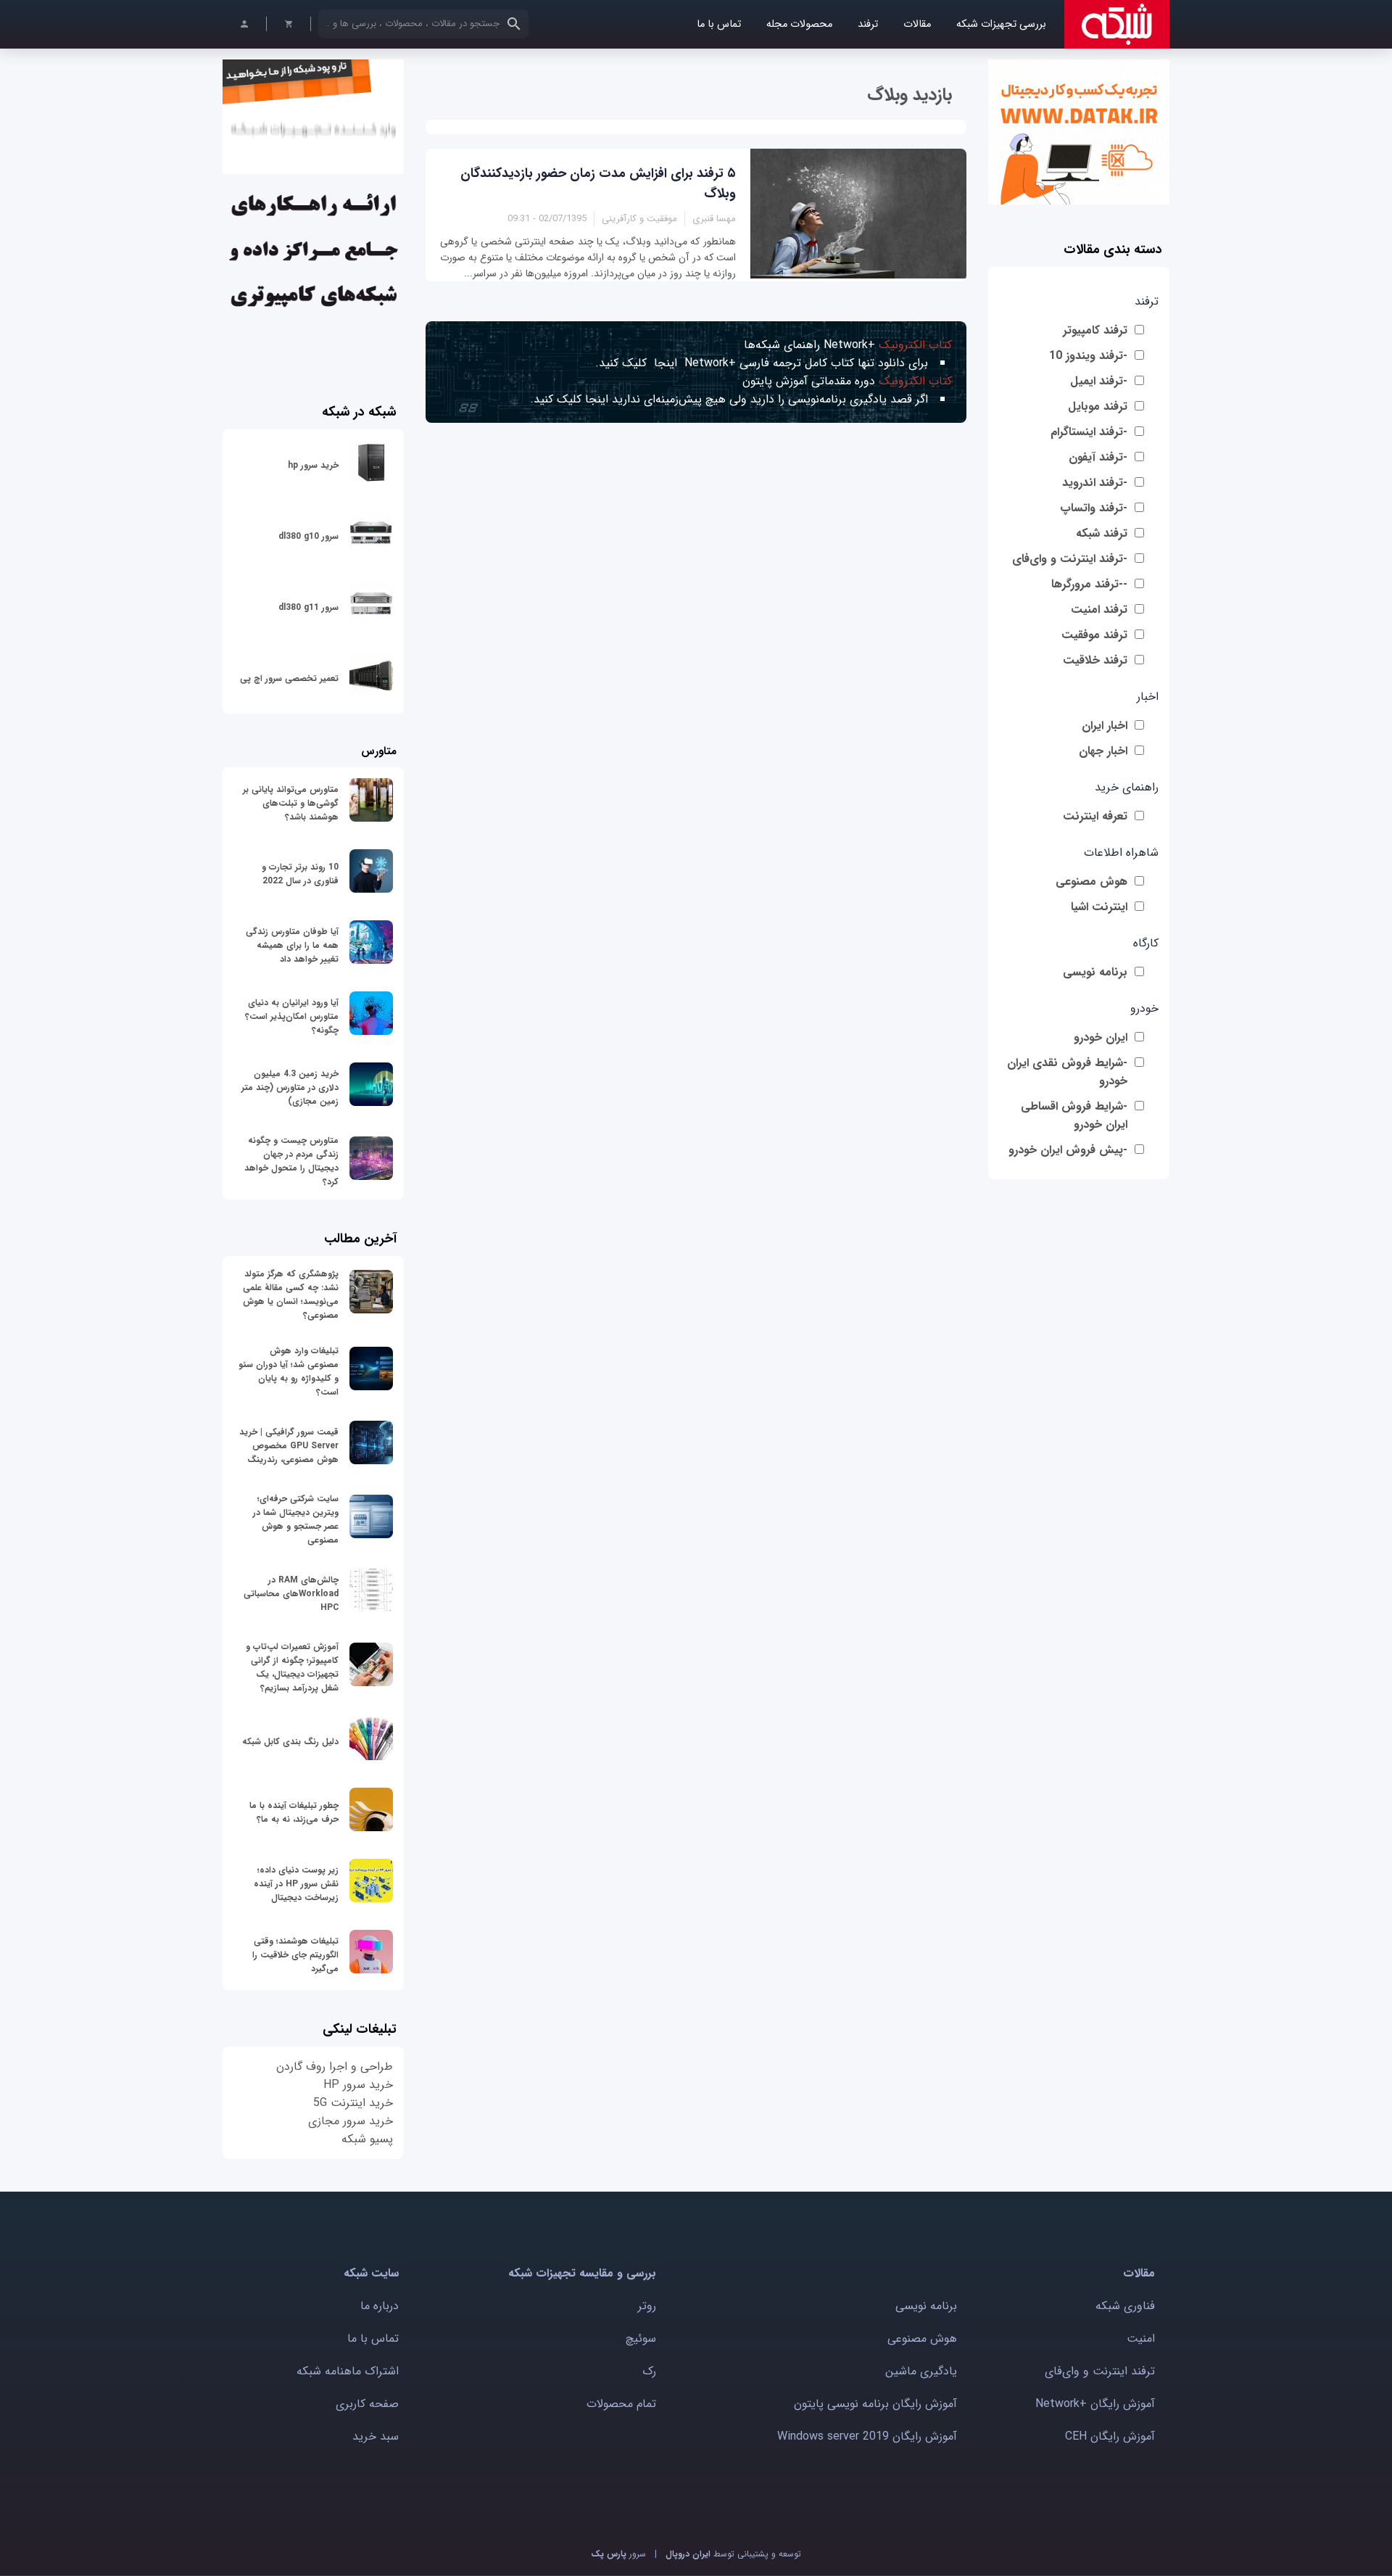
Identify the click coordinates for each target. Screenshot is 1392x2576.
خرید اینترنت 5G (353, 2103)
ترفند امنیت (1099, 610)
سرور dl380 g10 (308, 536)
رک (649, 2371)
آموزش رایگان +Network (1095, 2404)
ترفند (868, 24)
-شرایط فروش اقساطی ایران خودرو (1074, 1115)
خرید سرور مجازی (351, 2121)
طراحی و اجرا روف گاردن (335, 2067)
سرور (618, 2554)
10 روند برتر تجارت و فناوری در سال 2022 (300, 874)
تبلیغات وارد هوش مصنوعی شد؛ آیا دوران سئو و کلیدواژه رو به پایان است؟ (289, 1371)
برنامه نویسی (1095, 972)
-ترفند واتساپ (1094, 508)
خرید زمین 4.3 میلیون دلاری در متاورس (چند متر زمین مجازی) (290, 1087)
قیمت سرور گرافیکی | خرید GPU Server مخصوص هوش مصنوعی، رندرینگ (289, 1446)
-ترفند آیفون (1098, 457)
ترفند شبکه (1102, 533)
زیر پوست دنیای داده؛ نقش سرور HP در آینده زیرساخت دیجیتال (296, 1884)
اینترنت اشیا (1099, 907)
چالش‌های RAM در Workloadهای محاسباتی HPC (291, 1594)
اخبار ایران (1105, 726)
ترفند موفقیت (1094, 635)
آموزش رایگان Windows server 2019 (867, 2436)
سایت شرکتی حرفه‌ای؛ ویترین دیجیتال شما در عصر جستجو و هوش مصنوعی (296, 1519)
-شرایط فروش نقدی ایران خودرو (1067, 1072)
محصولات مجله (799, 24)
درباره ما (380, 2306)
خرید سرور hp (313, 465)
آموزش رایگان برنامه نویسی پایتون (875, 2404)
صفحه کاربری (367, 2404)
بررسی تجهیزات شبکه (1001, 24)
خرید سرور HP (358, 2085)
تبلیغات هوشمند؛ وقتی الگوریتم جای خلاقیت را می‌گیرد (295, 1955)
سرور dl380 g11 (308, 607)
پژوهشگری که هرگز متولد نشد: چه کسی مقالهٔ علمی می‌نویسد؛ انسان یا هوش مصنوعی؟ (291, 1295)
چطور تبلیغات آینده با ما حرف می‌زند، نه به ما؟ (294, 1812)
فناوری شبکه (1125, 2306)
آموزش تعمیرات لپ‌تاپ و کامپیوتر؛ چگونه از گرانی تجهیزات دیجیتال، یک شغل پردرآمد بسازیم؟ (292, 1667)
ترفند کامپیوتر (1095, 330)
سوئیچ (641, 2338)
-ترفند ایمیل (1099, 381)
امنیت (1141, 2338)
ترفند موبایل (1098, 406)
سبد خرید (376, 2436)
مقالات (917, 24)
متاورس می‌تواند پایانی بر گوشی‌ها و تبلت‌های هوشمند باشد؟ (291, 803)
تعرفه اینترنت (1095, 816)
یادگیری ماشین (921, 2371)
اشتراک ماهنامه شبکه (348, 2371)
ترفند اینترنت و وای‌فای (1100, 2371)
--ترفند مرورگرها (1089, 584)
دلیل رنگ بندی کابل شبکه (290, 1742)
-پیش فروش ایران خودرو (1068, 1150)
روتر (647, 2306)
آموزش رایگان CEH (1110, 2436)
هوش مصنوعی (1091, 882)
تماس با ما (719, 24)
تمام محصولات (621, 2404)
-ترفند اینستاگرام (1089, 432)
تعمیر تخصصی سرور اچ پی (289, 678)
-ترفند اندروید (1095, 483)
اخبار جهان (1103, 751)
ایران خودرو (1101, 1037)
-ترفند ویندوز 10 (1088, 356)
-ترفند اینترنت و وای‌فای (1070, 559)
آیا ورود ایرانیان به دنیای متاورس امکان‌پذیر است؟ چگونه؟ (292, 1016)
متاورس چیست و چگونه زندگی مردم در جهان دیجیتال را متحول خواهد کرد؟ (291, 1161)
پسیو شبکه (367, 2139)
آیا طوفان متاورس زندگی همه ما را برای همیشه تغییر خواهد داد (292, 945)
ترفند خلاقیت (1095, 660)
